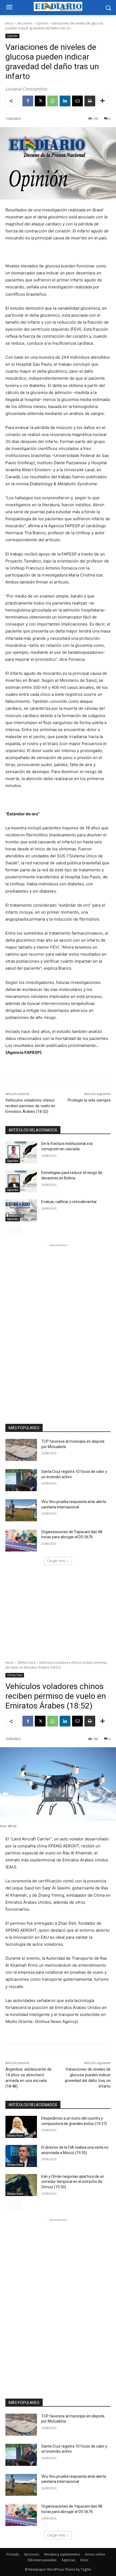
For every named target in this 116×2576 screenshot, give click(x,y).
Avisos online (95, 2554)
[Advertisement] (58, 1329)
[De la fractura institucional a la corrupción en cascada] (21, 1152)
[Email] (77, 101)
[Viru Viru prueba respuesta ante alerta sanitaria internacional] (21, 1510)
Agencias (68, 2560)
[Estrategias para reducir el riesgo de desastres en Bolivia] (21, 1181)
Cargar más (56, 1561)
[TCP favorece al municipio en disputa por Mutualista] (21, 1450)
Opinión (42, 23)
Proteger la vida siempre (89, 1100)
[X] (40, 101)
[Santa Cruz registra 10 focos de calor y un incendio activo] (21, 1480)
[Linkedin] (65, 101)
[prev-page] (9, 1230)
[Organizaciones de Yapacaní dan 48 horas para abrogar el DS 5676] (21, 1540)
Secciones (25, 23)
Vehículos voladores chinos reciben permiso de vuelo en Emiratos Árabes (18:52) (30, 1106)
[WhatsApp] (53, 101)
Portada (13, 2554)
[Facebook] (28, 101)
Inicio (9, 23)
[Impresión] (90, 101)
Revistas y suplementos (62, 2554)
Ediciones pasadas (42, 2560)
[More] (103, 101)
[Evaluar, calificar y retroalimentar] (21, 1210)
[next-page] (17, 1230)
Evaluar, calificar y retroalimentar (69, 1202)
